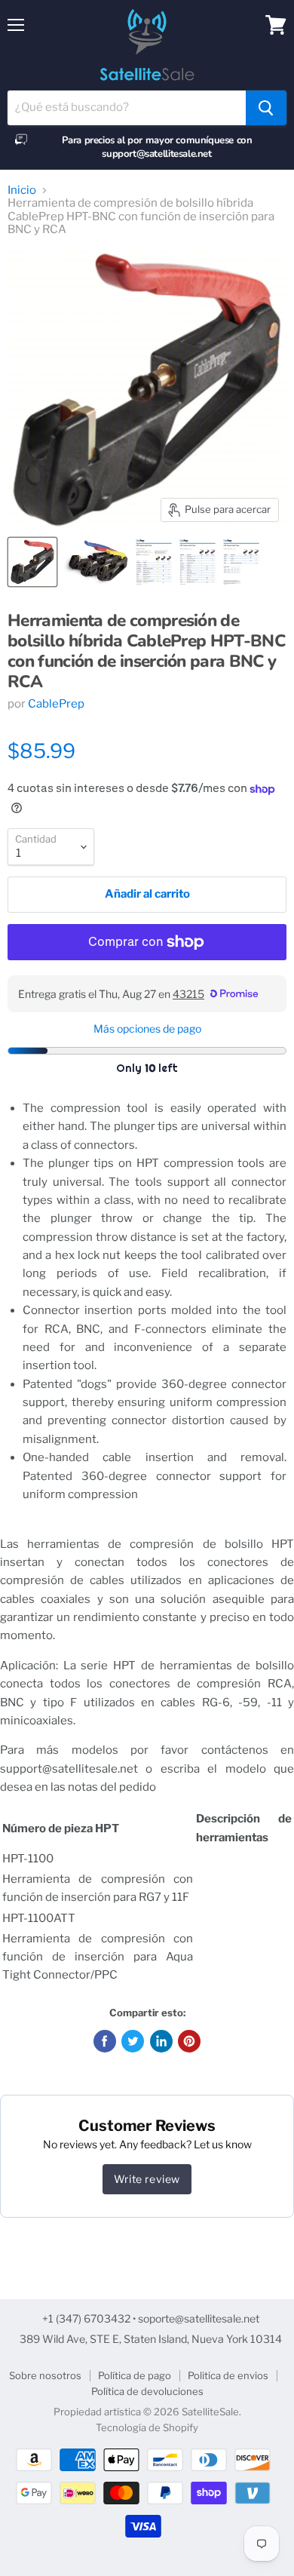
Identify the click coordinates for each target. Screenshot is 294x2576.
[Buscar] (266, 108)
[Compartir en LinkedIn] (161, 2041)
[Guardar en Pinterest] (189, 2041)
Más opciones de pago (147, 1029)
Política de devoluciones (147, 2391)
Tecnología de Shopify (147, 2427)
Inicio (22, 190)
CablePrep (56, 704)
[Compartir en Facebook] (105, 2041)
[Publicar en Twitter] (133, 2041)
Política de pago (135, 2375)
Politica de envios (228, 2375)
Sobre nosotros (45, 2375)
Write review (147, 2179)
